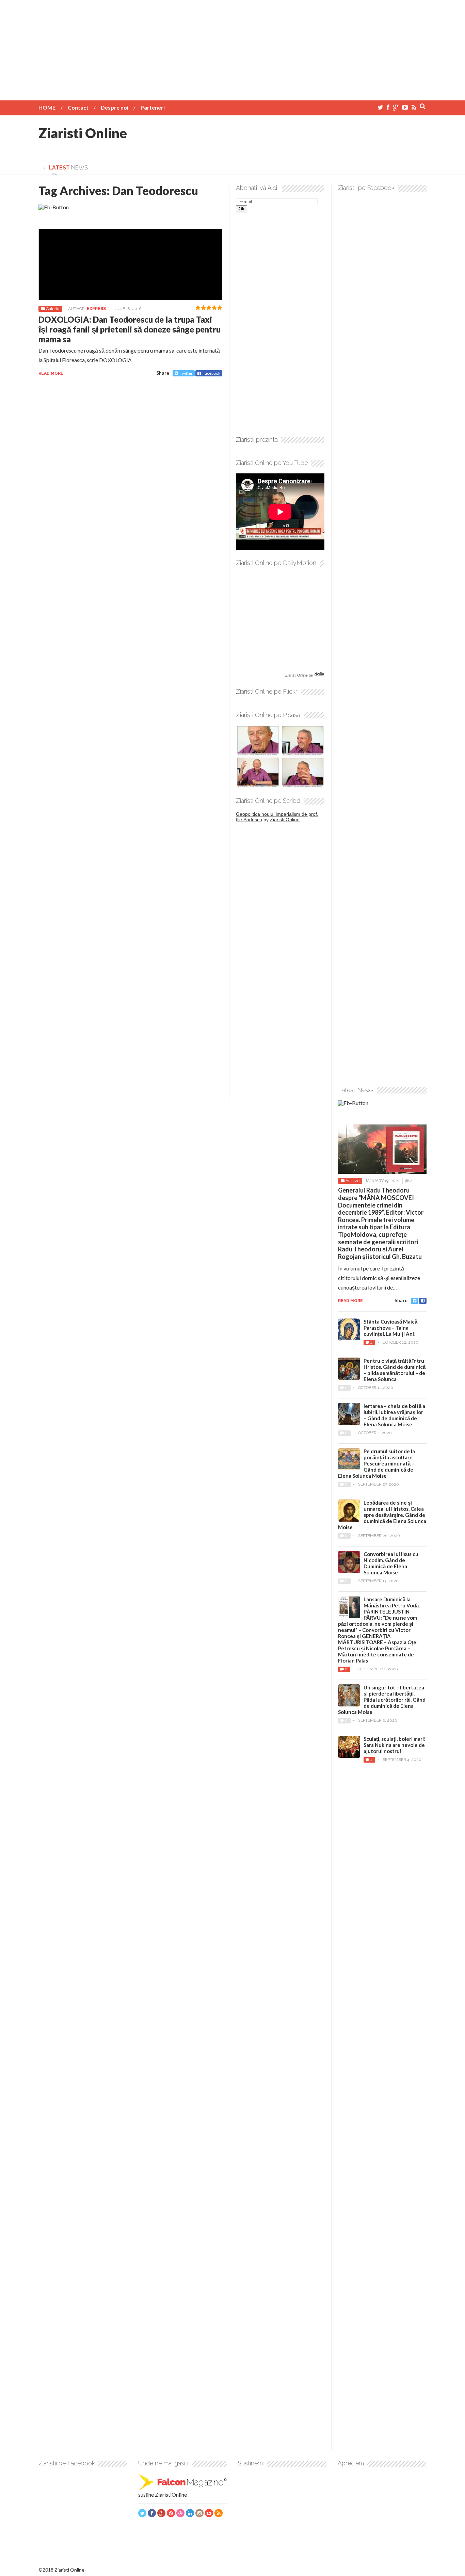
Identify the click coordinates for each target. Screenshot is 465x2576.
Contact (78, 107)
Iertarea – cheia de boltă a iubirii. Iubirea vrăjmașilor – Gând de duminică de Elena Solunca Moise (394, 1415)
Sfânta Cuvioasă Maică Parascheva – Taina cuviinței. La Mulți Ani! (390, 1328)
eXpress (96, 309)
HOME (47, 107)
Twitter (186, 373)
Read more (51, 373)
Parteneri (153, 107)
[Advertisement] (233, 48)
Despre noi (115, 107)
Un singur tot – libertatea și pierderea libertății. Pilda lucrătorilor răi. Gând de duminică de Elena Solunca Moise (382, 1700)
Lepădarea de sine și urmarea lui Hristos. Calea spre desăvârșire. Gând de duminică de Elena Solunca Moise (382, 1515)
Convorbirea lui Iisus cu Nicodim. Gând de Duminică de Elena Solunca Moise (391, 1563)
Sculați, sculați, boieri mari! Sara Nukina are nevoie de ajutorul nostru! (395, 1745)
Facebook (211, 373)
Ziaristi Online (83, 133)
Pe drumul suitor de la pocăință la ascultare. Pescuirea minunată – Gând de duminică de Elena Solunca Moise (376, 1463)
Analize (352, 1181)
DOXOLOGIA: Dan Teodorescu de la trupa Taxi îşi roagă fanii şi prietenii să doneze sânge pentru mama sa (130, 329)
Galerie (53, 309)
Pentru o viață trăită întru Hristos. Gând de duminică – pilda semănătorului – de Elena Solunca (395, 1370)
